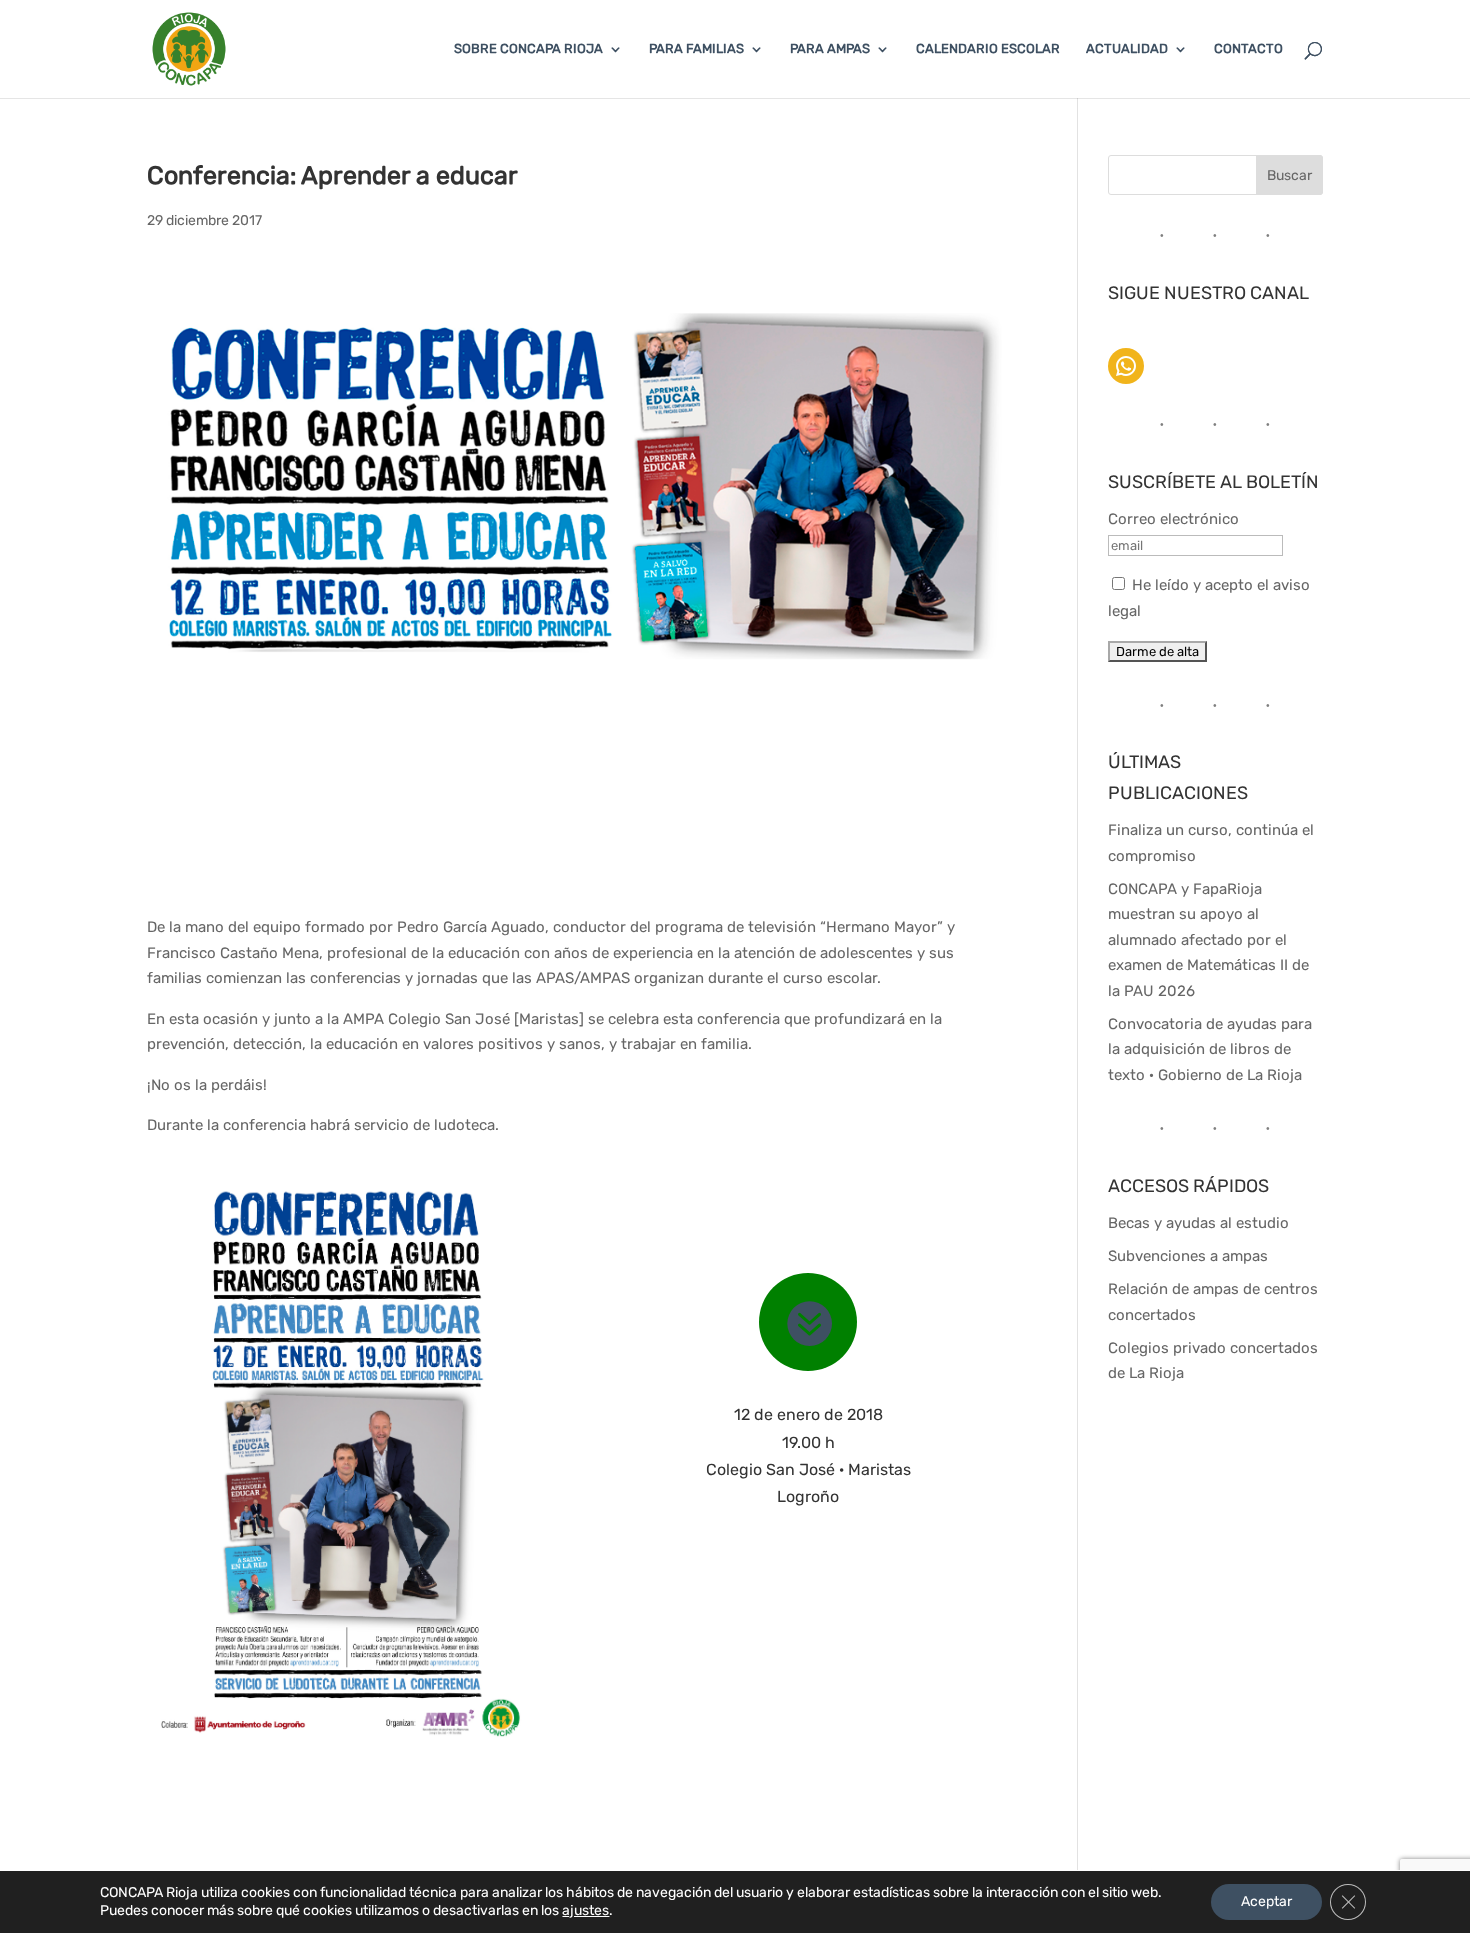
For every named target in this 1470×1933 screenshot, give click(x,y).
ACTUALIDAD (1127, 49)
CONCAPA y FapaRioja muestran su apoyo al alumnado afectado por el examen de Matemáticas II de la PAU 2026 (1208, 940)
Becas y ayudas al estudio (1198, 1223)
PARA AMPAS (830, 49)
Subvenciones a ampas (1188, 1256)
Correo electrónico (1173, 519)
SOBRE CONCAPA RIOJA (528, 49)
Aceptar (1266, 1901)
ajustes (585, 1910)
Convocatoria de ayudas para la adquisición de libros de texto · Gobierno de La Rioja (1210, 1049)
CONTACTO (1248, 49)
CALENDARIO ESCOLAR (988, 49)
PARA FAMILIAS (696, 49)
